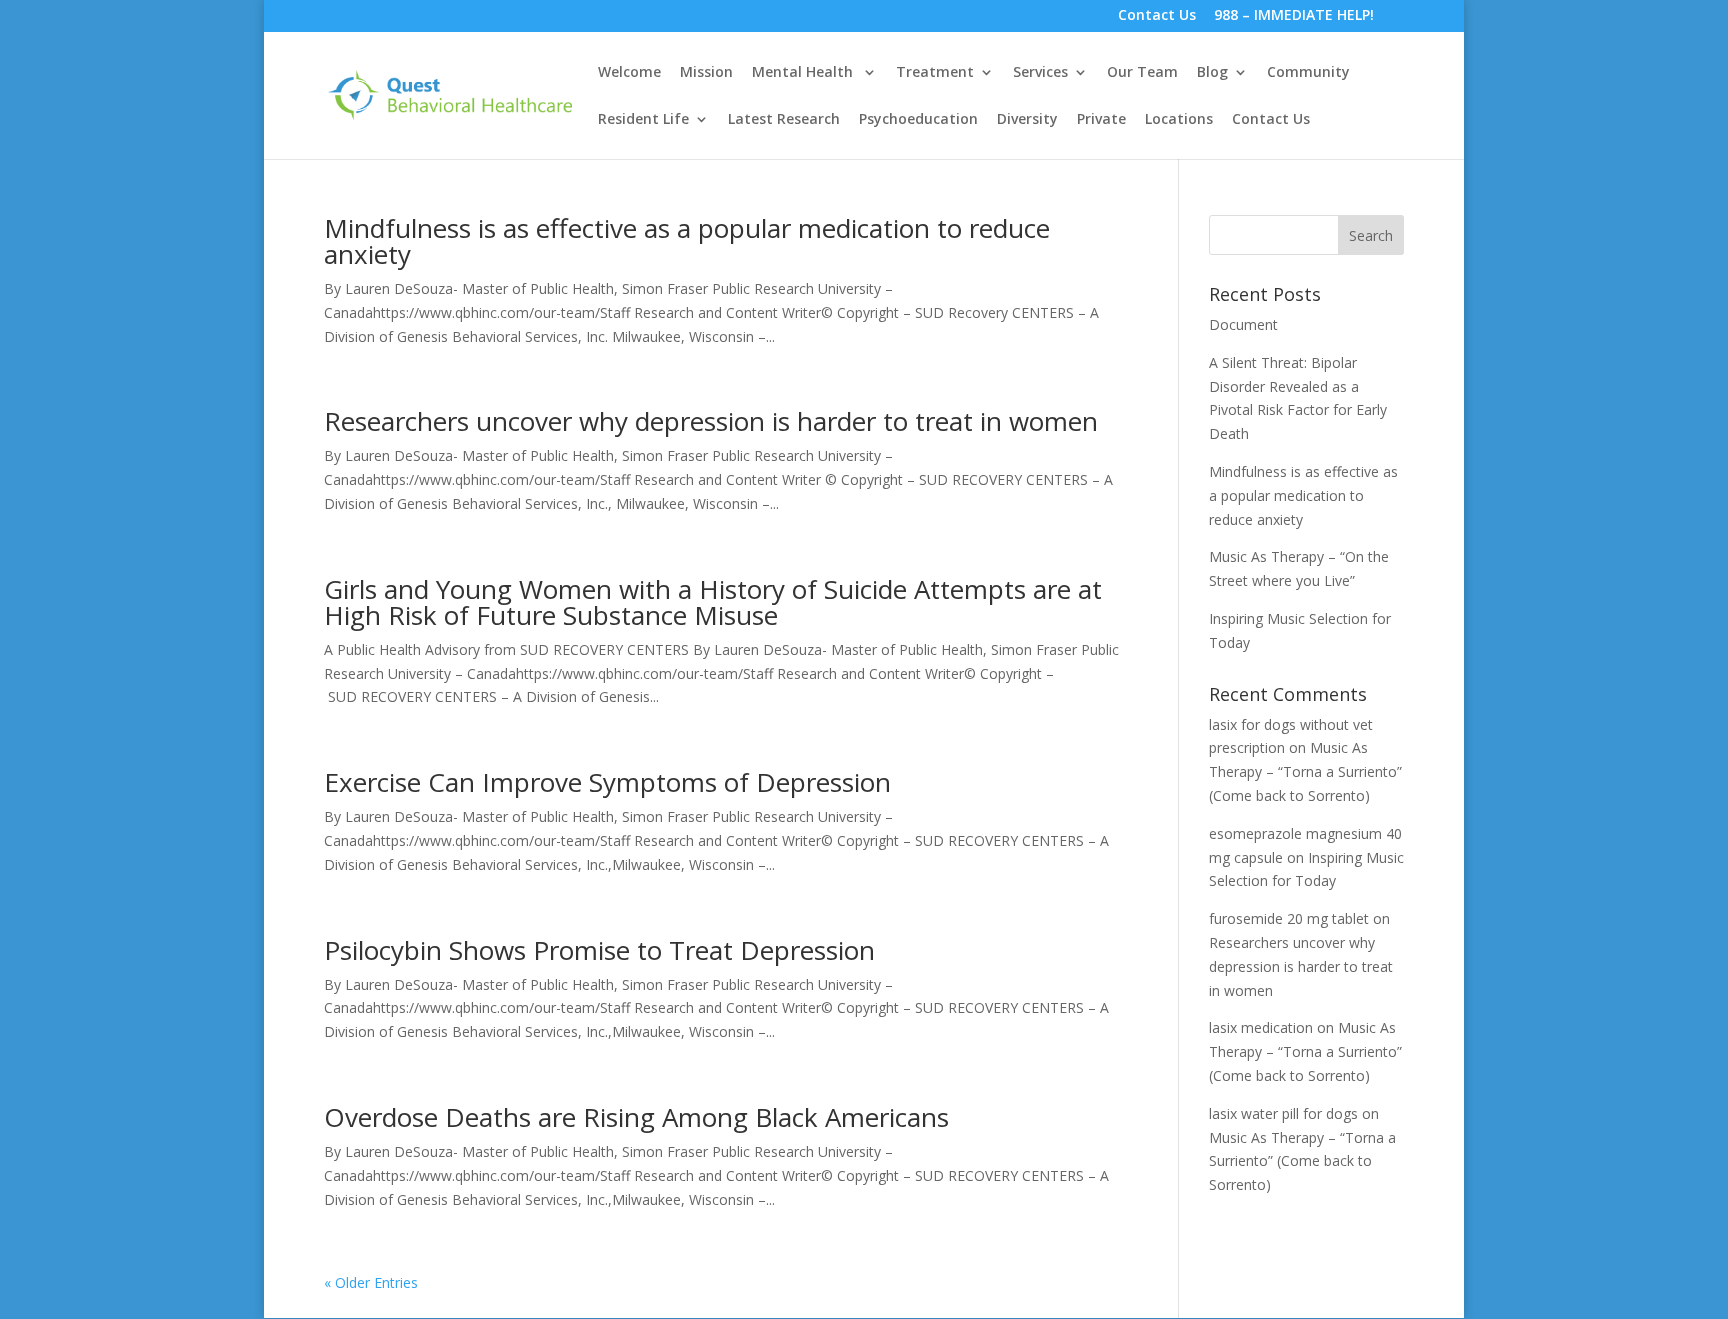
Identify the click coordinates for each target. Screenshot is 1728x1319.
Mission (706, 73)
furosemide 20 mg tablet (1289, 918)
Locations (1179, 120)
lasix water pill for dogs (1283, 1113)
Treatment (935, 73)
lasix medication (1261, 1027)
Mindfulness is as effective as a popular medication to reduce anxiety (687, 241)
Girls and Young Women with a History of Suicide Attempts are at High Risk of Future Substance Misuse (713, 602)
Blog (1212, 73)
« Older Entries (371, 1282)
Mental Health (804, 73)
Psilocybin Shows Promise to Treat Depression (599, 950)
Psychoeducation (918, 120)
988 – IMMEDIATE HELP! (1294, 16)
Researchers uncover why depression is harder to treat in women (711, 421)
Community (1308, 73)
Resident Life (643, 120)
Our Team (1142, 73)
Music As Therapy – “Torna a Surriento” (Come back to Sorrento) (1305, 771)
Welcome (629, 73)
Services (1040, 73)
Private (1101, 120)
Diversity (1027, 120)
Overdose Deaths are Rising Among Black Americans (636, 1117)
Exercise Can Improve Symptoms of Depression (607, 782)
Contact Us (1157, 16)
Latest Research (784, 120)
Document (1243, 324)
